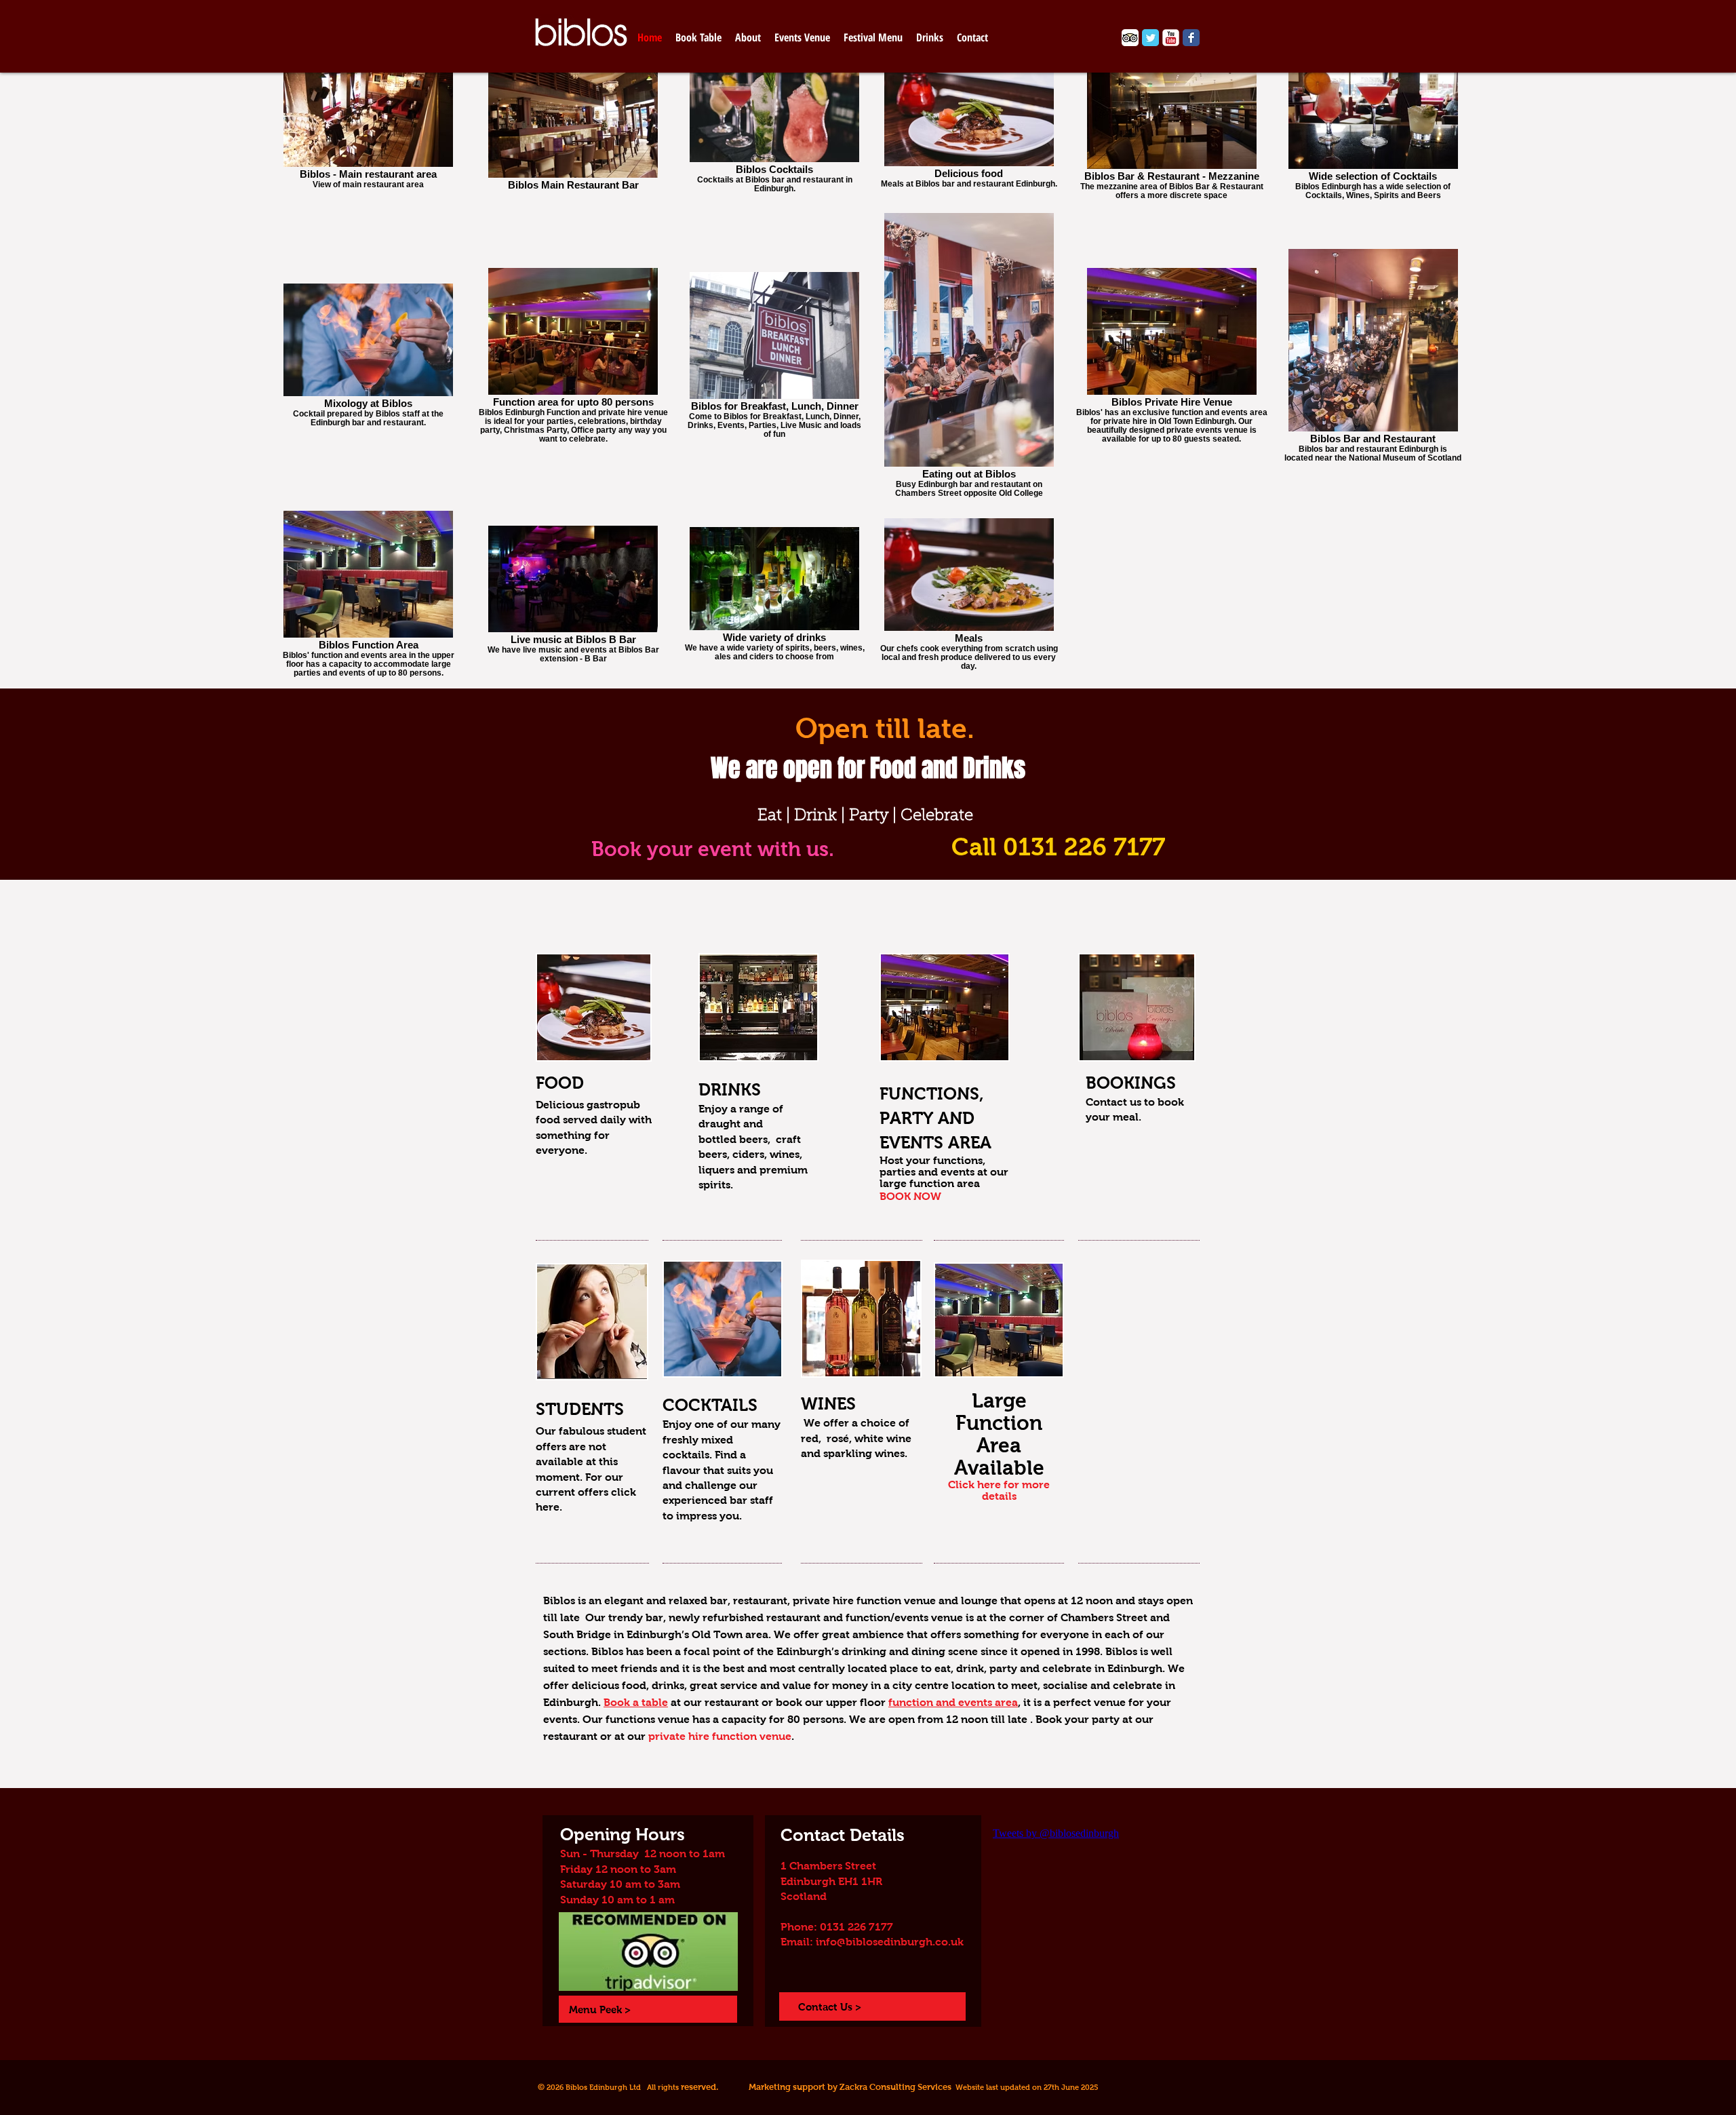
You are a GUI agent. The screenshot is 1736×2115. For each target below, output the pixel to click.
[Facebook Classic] (1191, 38)
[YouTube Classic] (1171, 38)
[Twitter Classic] (1150, 38)
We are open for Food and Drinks (868, 768)
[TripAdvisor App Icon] (1130, 38)
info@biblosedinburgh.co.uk (890, 1942)
